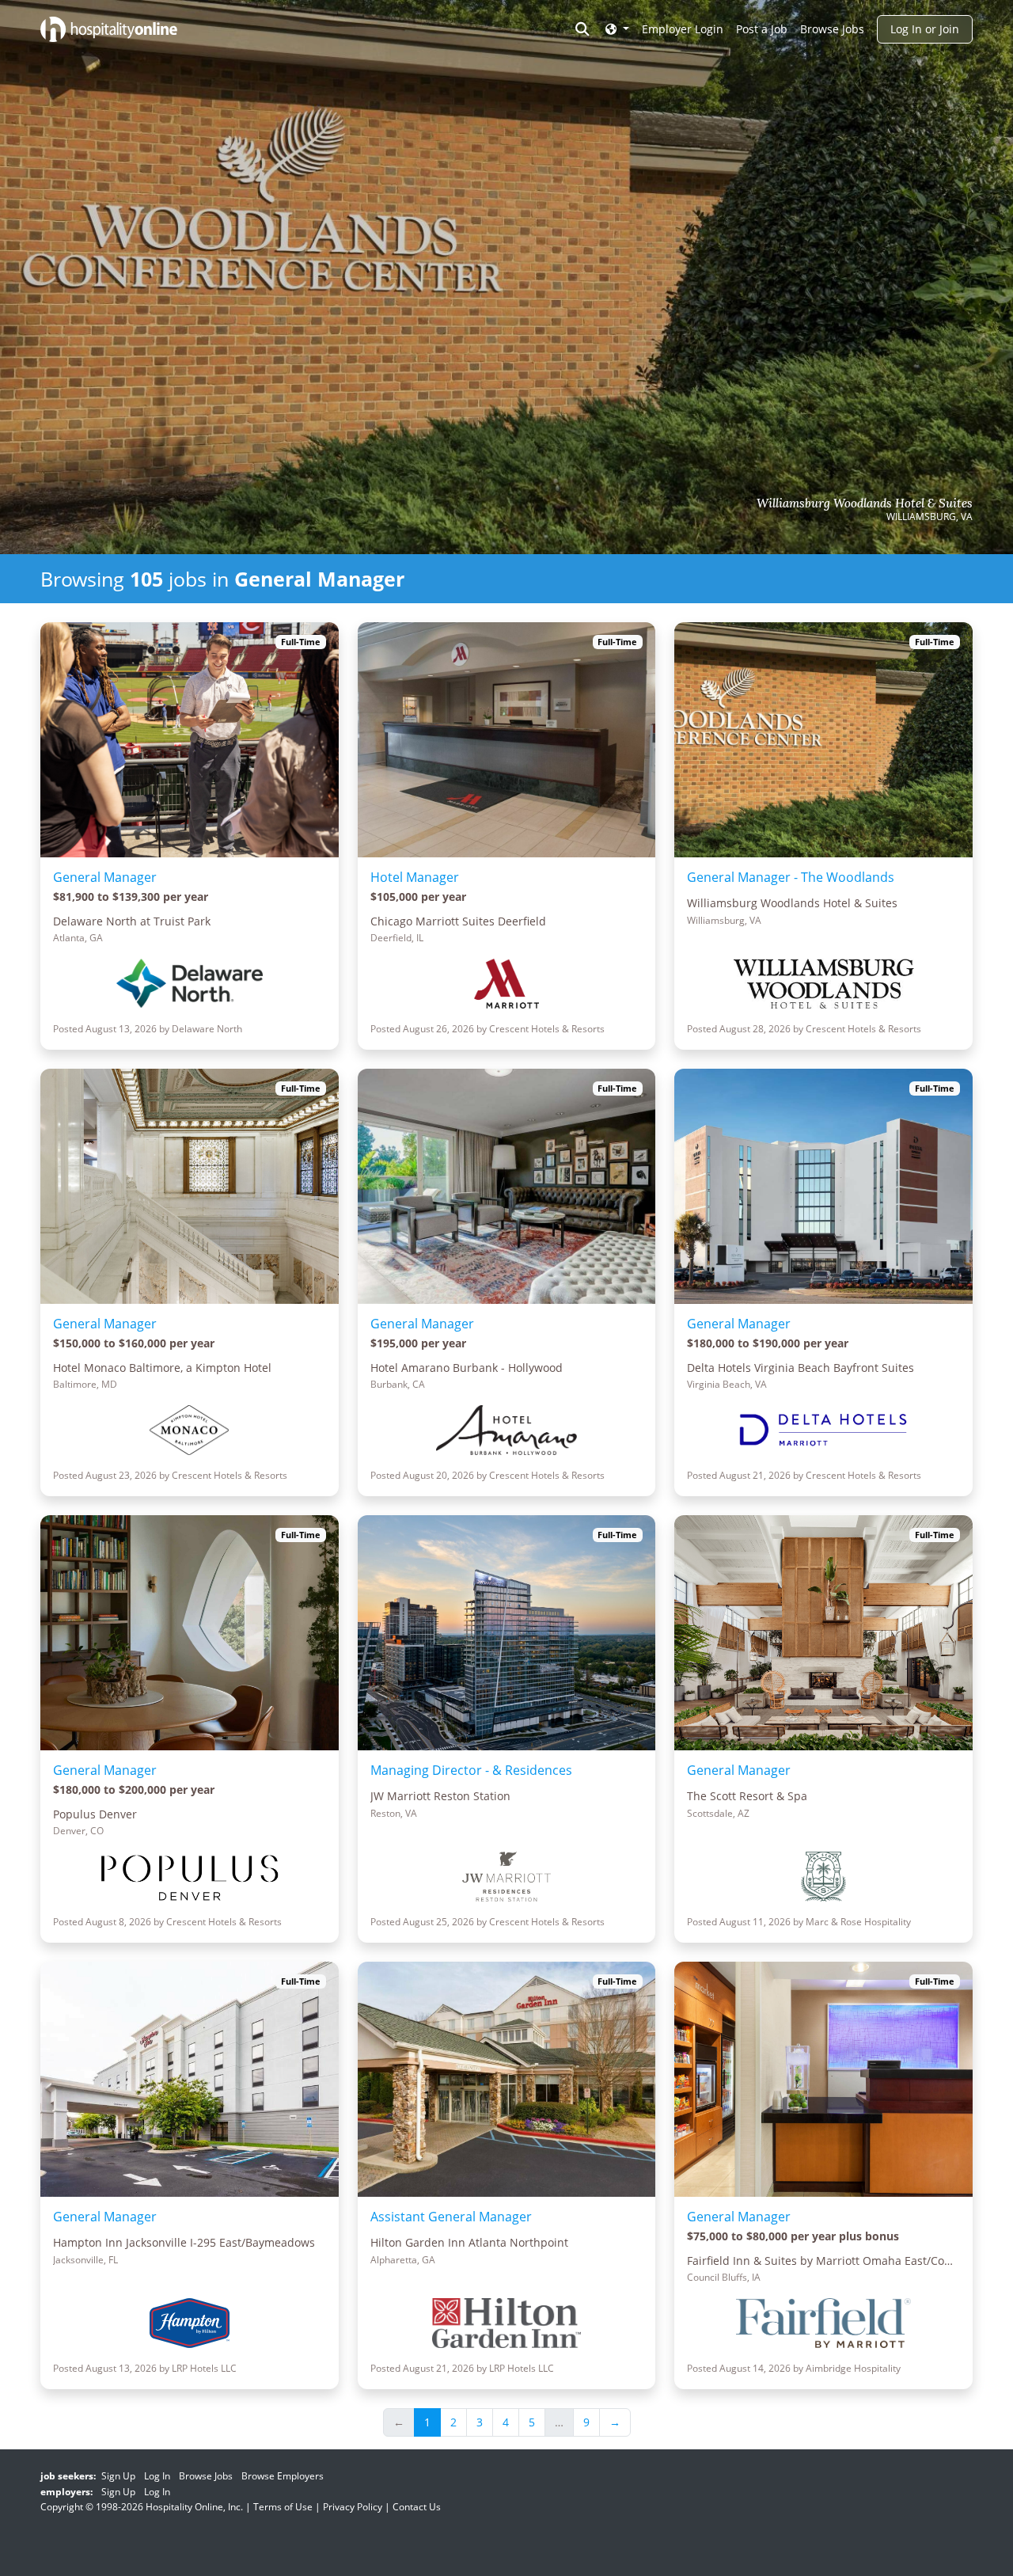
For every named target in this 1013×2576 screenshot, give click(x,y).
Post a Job (762, 29)
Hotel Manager (415, 877)
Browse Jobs (832, 29)
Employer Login (683, 29)
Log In (157, 2476)
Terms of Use (283, 2507)
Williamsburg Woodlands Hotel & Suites (865, 503)
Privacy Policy (353, 2507)
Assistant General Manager (451, 2217)
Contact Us (417, 2507)
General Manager (105, 877)
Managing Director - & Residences (471, 1770)
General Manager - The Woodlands (791, 877)
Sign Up (118, 2476)
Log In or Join (925, 29)
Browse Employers (283, 2476)
